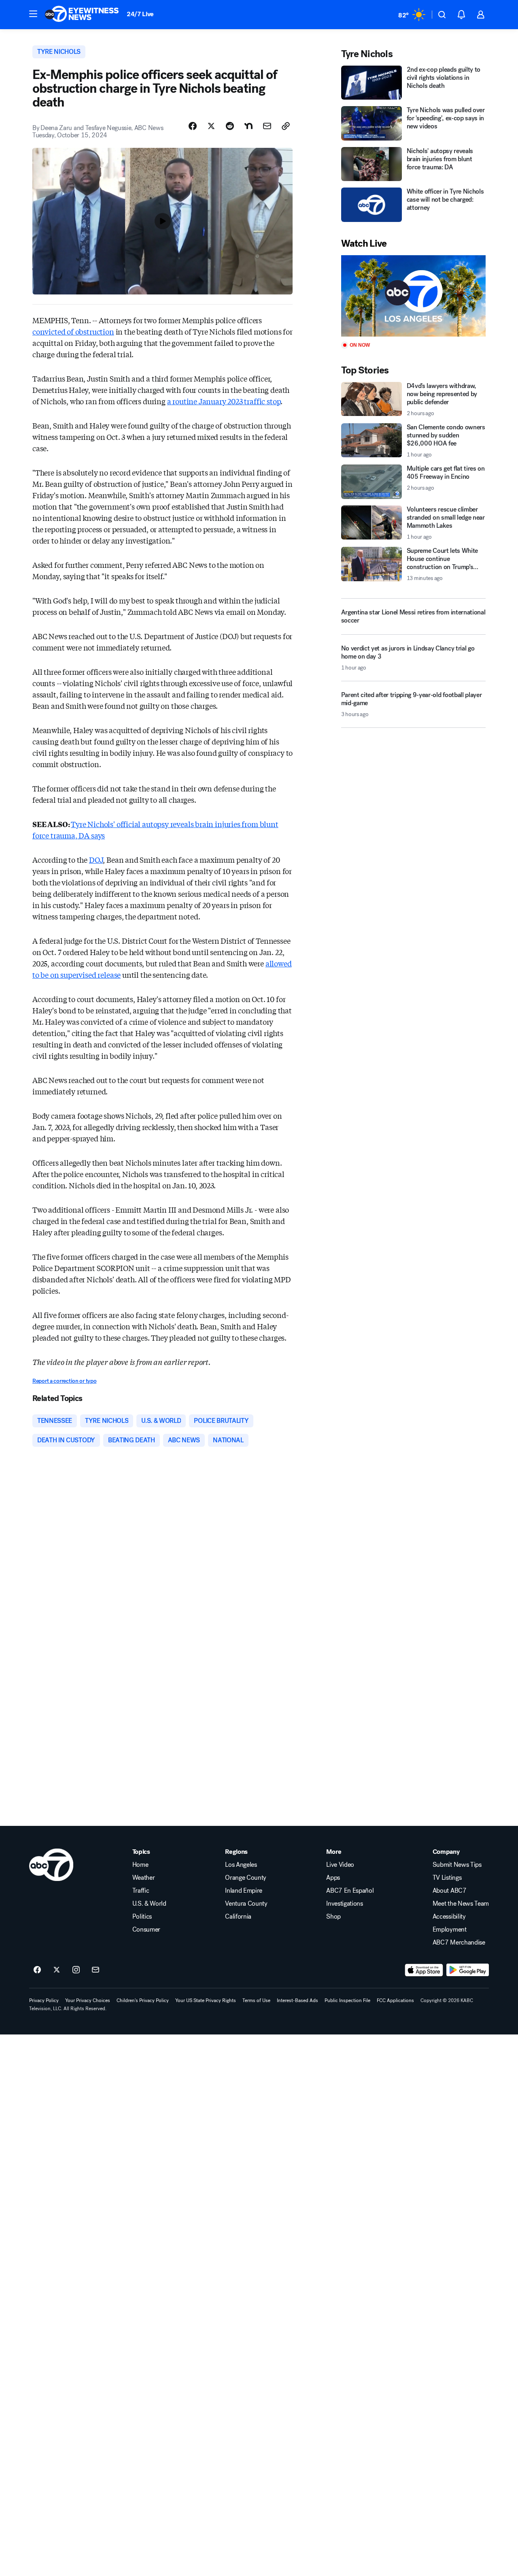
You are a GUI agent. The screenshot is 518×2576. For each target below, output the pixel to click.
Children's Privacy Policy (143, 2000)
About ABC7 (450, 1891)
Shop (333, 1917)
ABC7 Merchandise (459, 1943)
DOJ (96, 859)
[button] (33, 14)
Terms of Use (256, 2000)
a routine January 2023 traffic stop (224, 401)
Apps (333, 1878)
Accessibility (449, 1917)
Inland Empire (244, 1891)
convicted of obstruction (73, 331)
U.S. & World (149, 1904)
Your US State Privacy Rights (206, 2000)
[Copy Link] (286, 126)
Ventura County (246, 1904)
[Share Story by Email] (267, 126)
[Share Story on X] (211, 126)
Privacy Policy (44, 2000)
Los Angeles (241, 1865)
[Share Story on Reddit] (230, 126)
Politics (142, 1917)
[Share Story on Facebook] (193, 126)
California (238, 1917)
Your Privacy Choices (88, 2000)
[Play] (413, 296)
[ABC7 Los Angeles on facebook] (37, 1970)
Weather (144, 1878)
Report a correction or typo (64, 1381)
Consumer (146, 1930)
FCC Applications (395, 2000)
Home (140, 1865)
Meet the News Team (461, 1904)
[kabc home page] (51, 1865)
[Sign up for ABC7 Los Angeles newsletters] (96, 1970)
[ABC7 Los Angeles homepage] (82, 15)
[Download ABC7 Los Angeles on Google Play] (468, 1970)
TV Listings (447, 1878)
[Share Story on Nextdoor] (248, 126)
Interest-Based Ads (297, 2000)
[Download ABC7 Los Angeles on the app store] (424, 1970)
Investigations (345, 1904)
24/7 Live (140, 14)
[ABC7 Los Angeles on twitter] (57, 1970)
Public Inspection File (347, 2000)
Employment (450, 1930)
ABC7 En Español (350, 1891)
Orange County (246, 1878)
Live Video (340, 1865)
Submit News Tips (457, 1865)
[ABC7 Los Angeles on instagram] (76, 1970)
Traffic (141, 1891)
